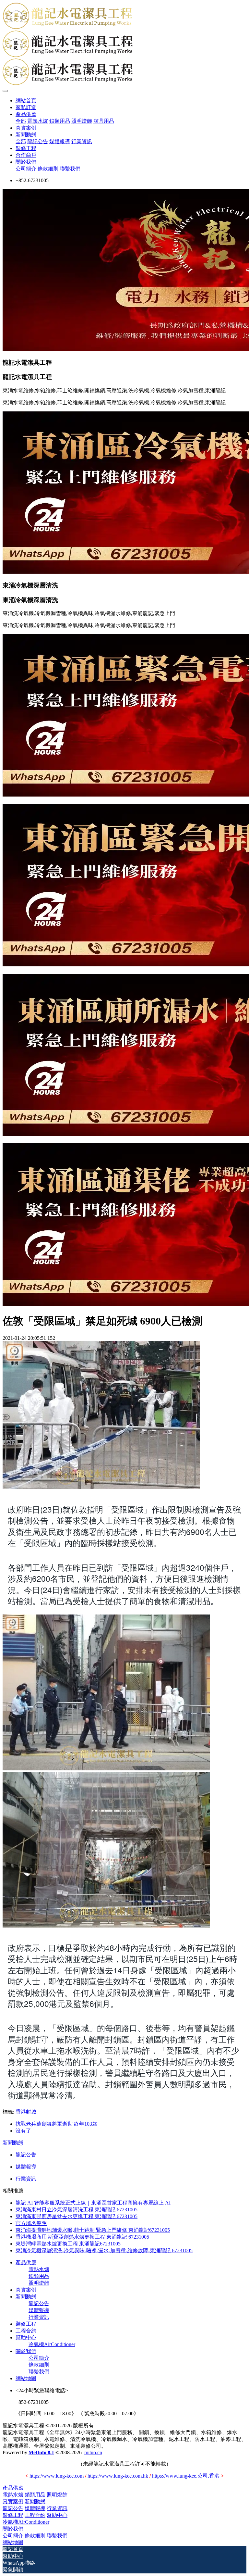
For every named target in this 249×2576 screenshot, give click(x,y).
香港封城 (26, 2112)
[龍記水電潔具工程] (124, 44)
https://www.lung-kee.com (54, 2476)
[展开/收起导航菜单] (5, 91)
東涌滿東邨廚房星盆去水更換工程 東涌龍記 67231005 (77, 2216)
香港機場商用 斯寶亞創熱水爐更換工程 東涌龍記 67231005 (82, 2237)
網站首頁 (26, 101)
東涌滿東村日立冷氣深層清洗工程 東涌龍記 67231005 (77, 2210)
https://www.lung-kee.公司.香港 (186, 2476)
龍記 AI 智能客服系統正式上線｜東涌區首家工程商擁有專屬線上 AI (93, 2203)
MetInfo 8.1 (41, 2452)
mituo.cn (93, 2452)
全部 (21, 121)
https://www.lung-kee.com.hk (118, 2476)
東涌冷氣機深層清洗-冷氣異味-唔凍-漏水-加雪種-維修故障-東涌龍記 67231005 (104, 2250)
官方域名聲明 (31, 2223)
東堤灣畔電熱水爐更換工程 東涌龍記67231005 (68, 2244)
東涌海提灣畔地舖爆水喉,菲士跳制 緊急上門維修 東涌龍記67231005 (93, 2230)
